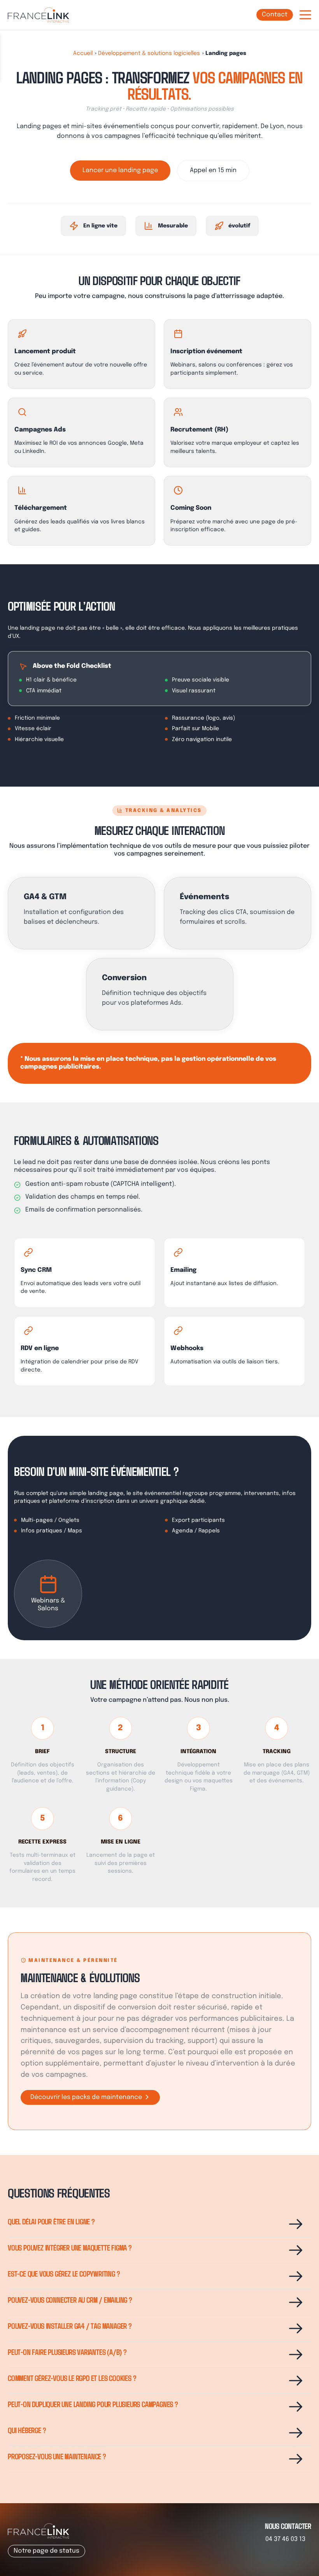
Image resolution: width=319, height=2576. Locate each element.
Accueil (83, 53)
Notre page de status (46, 2551)
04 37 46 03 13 (285, 2539)
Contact (275, 15)
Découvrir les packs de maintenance (87, 2097)
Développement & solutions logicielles (149, 53)
